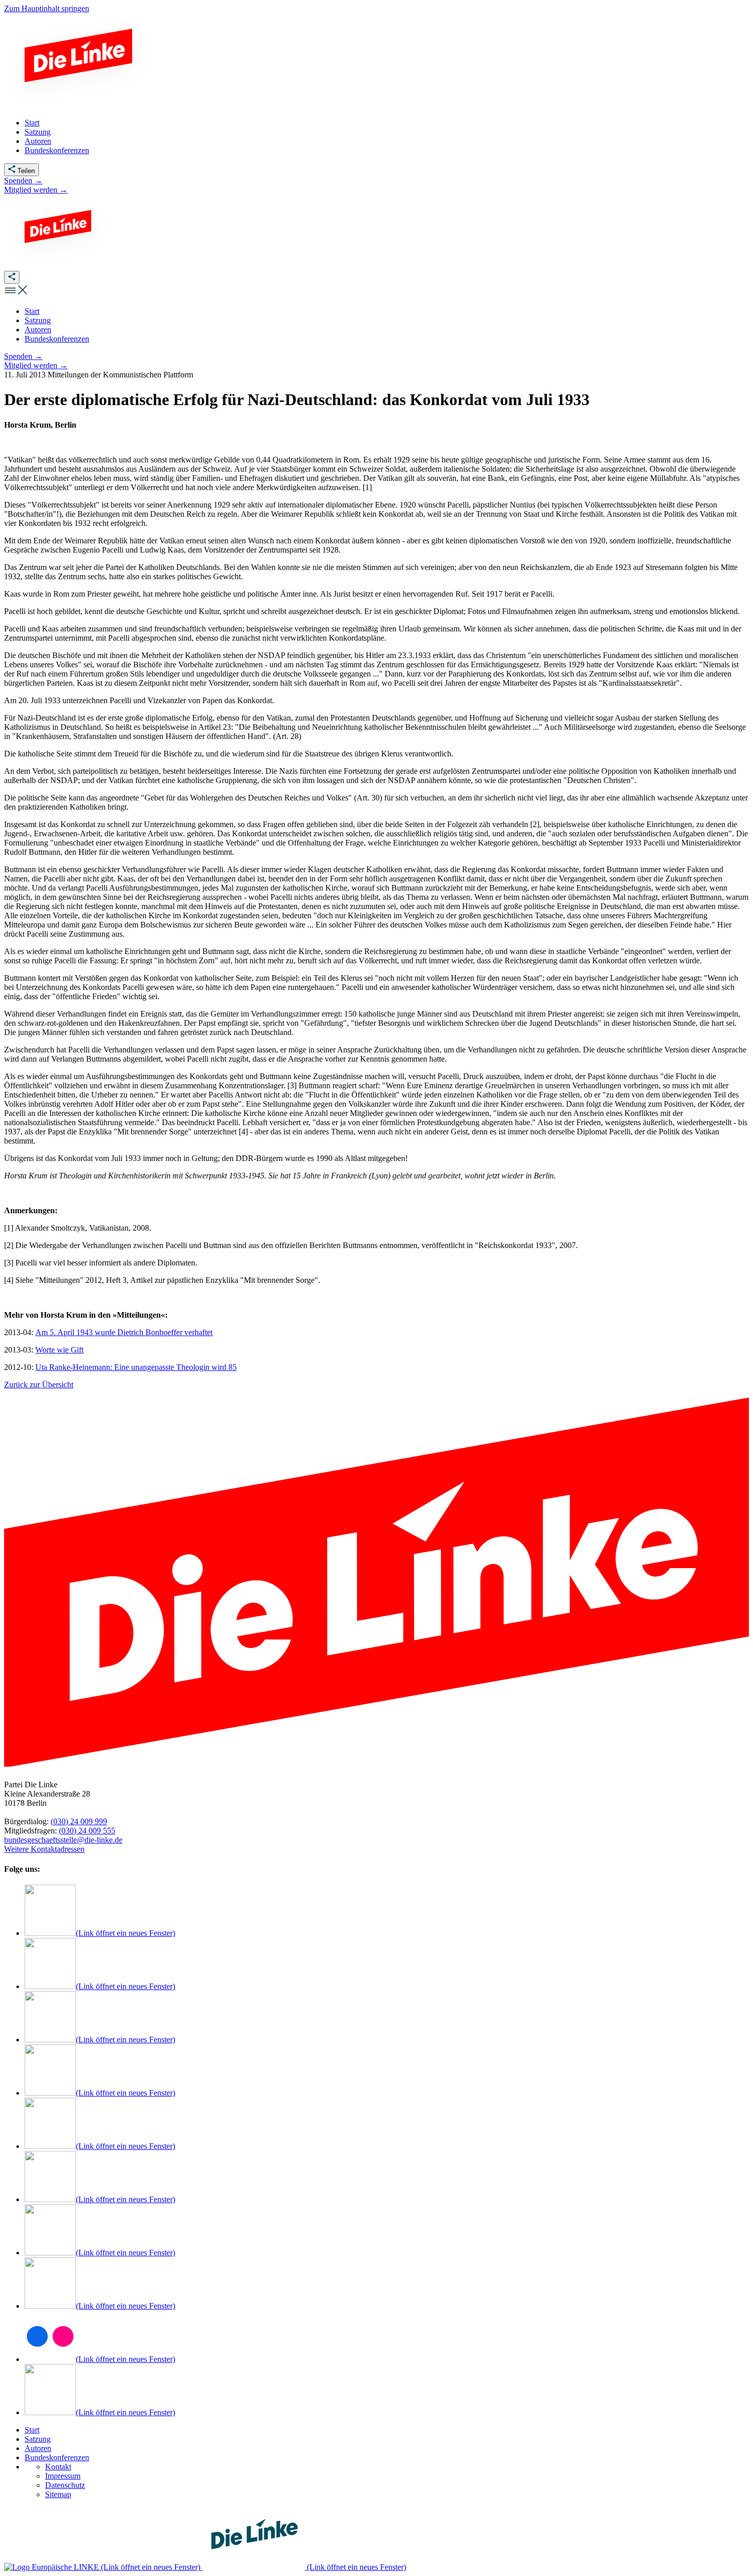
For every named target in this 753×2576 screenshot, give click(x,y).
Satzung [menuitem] (38, 132)
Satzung (38, 2439)
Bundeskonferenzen (57, 2457)
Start (32, 2430)
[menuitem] (32, 311)
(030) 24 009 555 (87, 1831)
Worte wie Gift (59, 1350)
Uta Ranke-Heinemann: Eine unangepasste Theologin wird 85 (136, 1367)
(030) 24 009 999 (79, 1821)
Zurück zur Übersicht (39, 1385)
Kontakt (58, 2467)
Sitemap (58, 2494)
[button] (16, 294)
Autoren (38, 2448)
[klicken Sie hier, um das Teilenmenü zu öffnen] (12, 277)
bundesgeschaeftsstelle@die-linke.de (63, 1840)
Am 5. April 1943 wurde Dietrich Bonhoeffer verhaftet (124, 1332)
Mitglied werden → (36, 190)
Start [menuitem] (32, 123)
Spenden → (23, 181)
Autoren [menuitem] (38, 141)
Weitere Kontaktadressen (44, 1849)
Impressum (63, 2476)
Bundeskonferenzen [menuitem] (57, 150)
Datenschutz (65, 2485)
